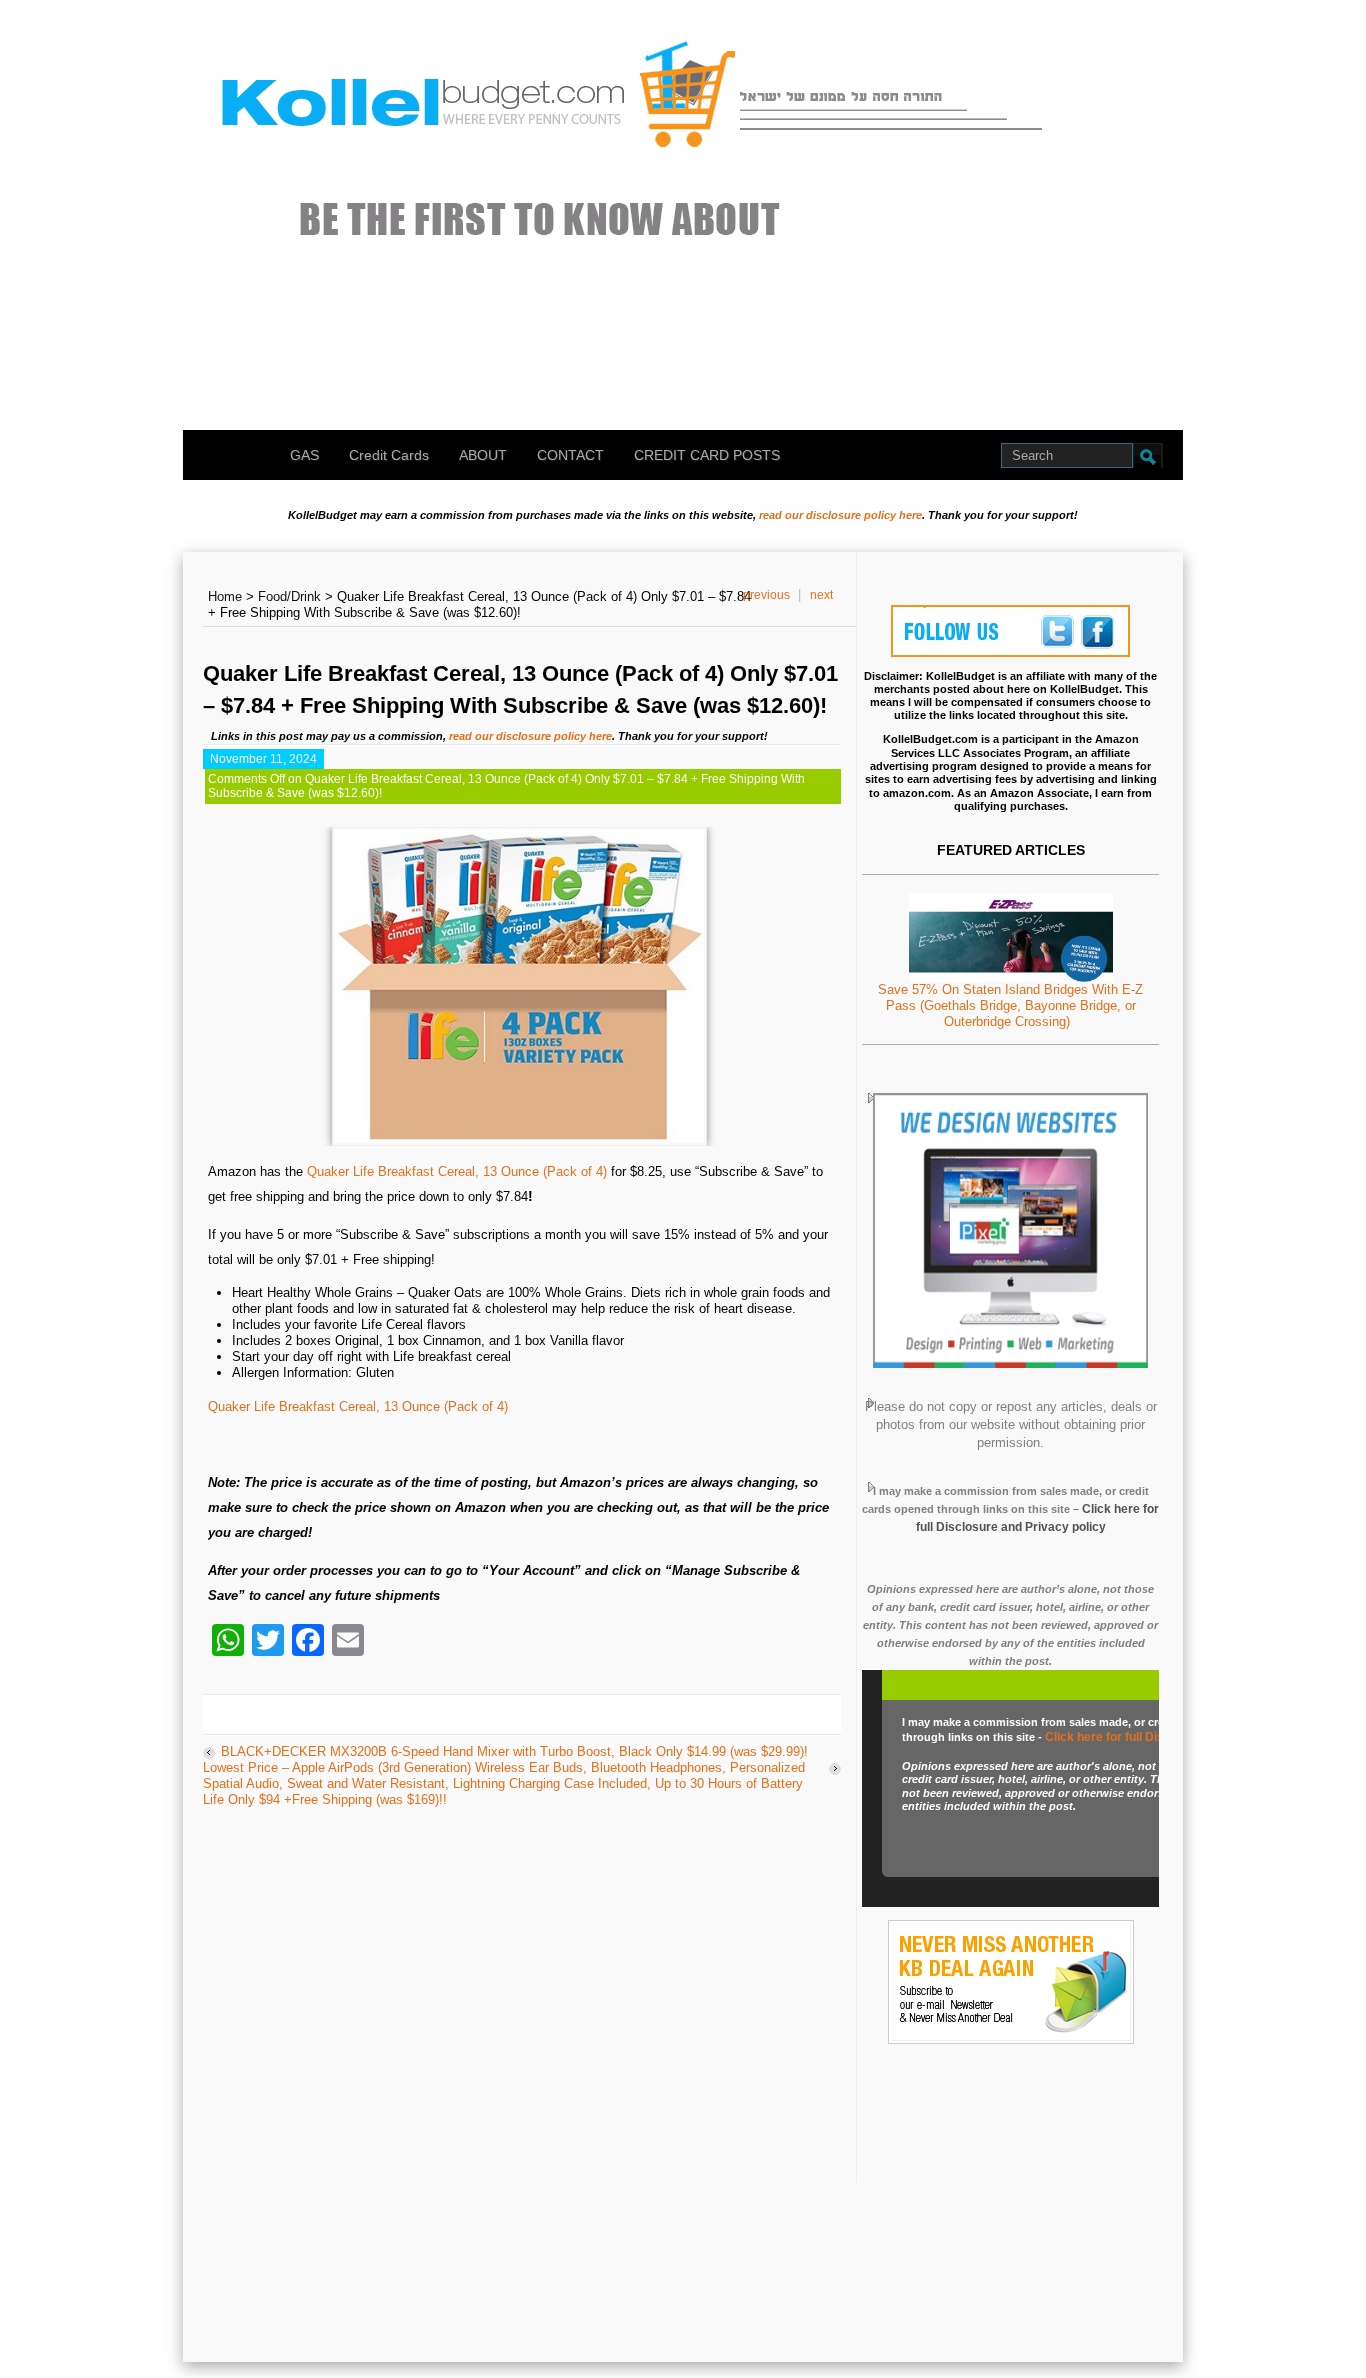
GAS (304, 455)
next (821, 595)
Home (225, 596)
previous (766, 595)
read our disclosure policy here (840, 515)
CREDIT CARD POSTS (707, 455)
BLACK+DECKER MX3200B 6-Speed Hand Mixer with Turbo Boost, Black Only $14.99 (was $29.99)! (514, 1751)
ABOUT (483, 455)
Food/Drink (289, 596)
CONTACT (570, 455)
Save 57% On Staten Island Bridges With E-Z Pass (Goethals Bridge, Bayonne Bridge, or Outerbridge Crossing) (1010, 1005)
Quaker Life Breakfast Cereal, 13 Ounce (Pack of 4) (457, 1171)
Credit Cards (389, 455)
